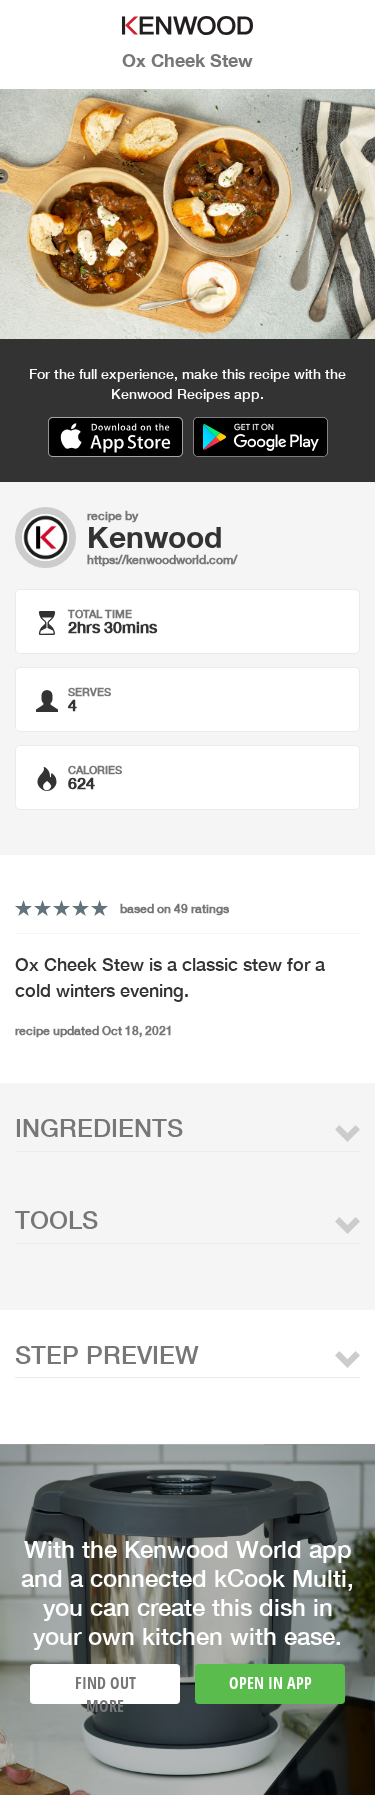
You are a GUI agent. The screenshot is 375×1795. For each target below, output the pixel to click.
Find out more (105, 1688)
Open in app (270, 1683)
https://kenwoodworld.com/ (162, 559)
